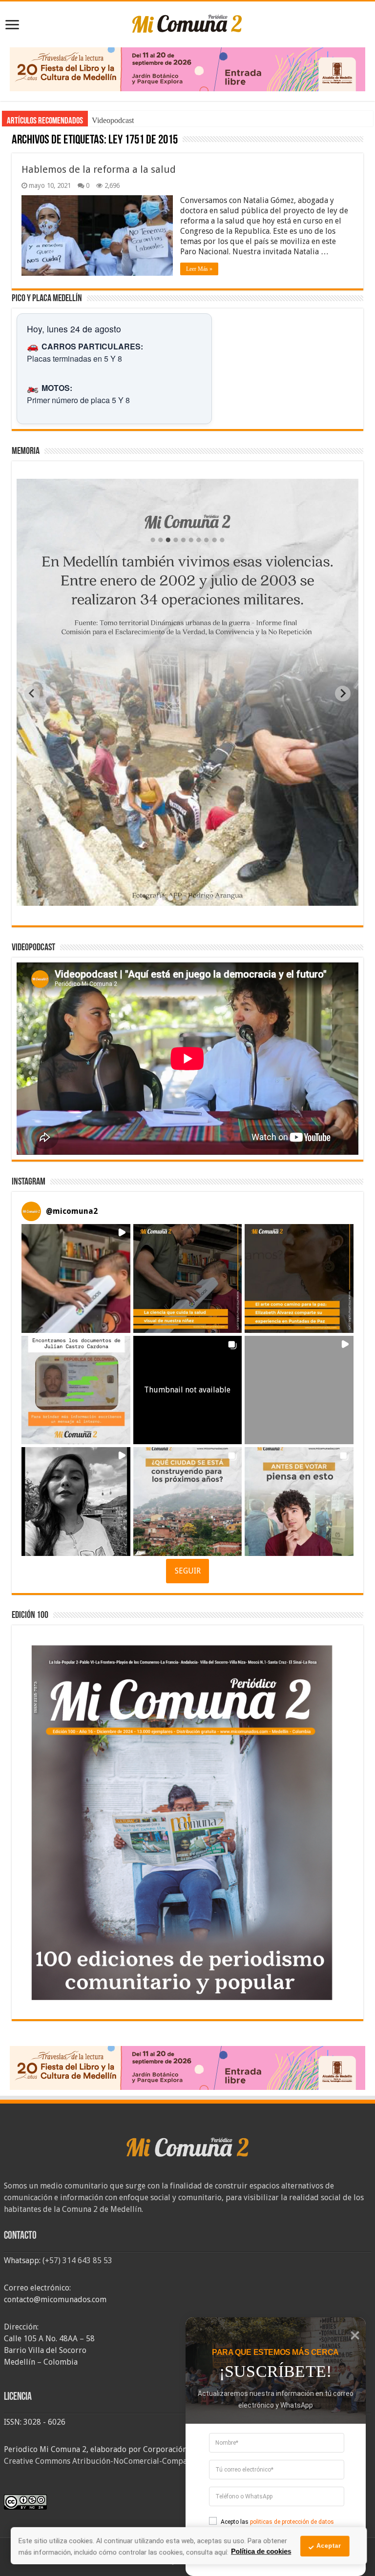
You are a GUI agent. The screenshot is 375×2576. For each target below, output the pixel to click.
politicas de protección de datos (292, 2522)
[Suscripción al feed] (16, 141)
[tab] (157, 898)
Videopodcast (113, 120)
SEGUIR (188, 1571)
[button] (76, 1278)
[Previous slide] (32, 694)
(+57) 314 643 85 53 (77, 2260)
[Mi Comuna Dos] (187, 23)
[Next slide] (343, 694)
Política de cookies (261, 2551)
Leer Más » (199, 269)
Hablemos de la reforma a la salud (99, 169)
